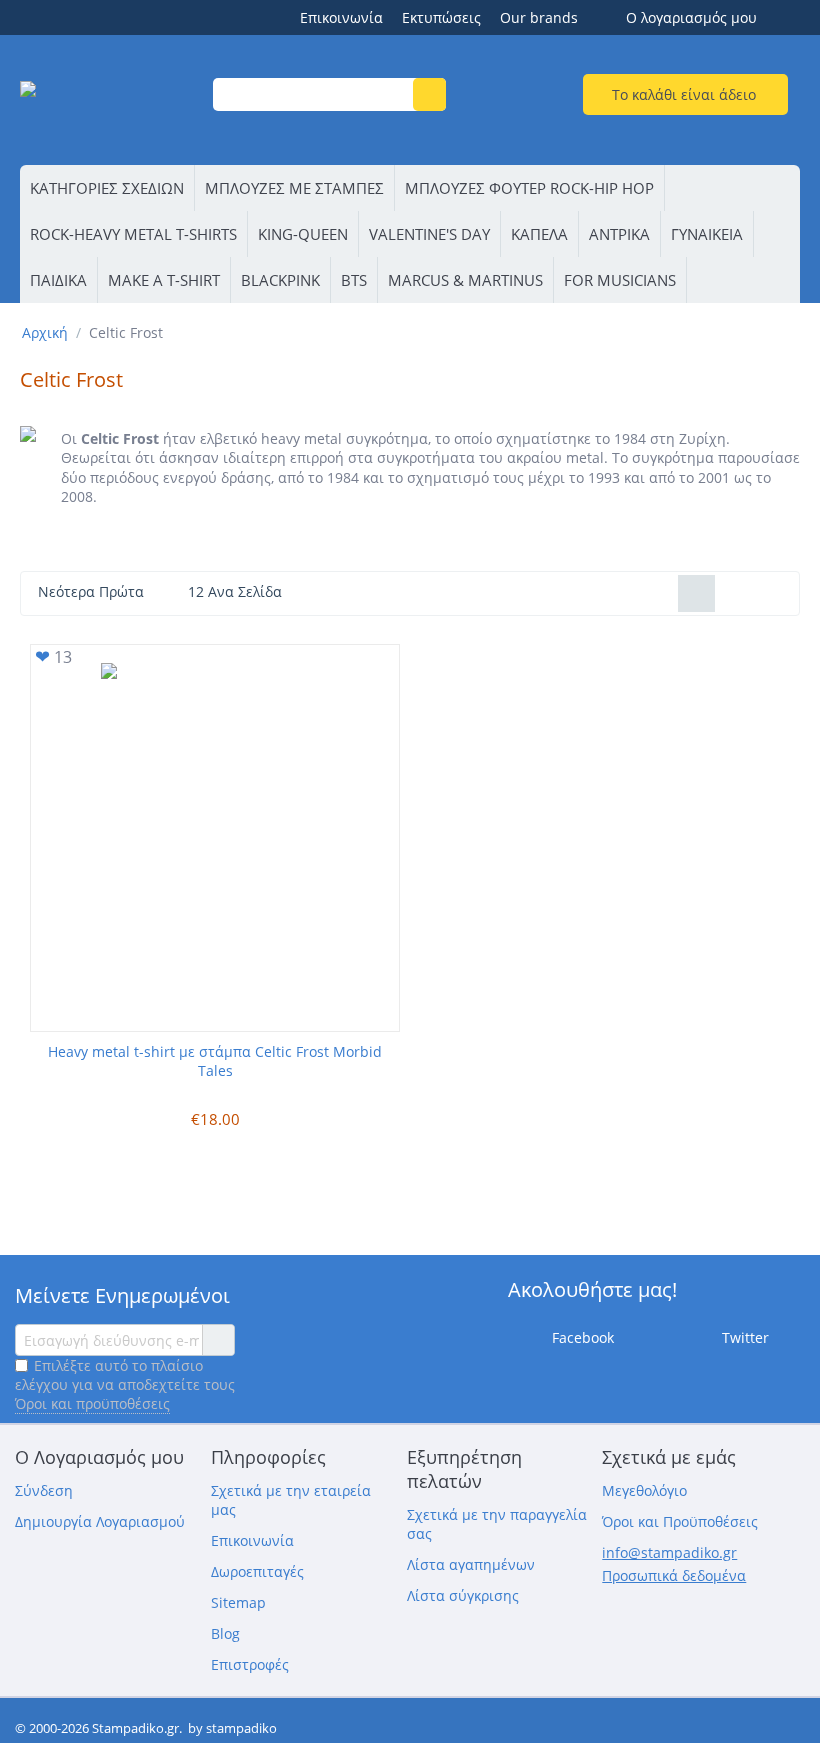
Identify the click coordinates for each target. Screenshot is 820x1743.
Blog (225, 1633)
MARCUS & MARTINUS (465, 280)
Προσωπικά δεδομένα (674, 1575)
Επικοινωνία (341, 17)
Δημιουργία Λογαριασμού (100, 1521)
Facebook (581, 1337)
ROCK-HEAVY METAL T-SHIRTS (133, 234)
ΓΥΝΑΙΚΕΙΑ (707, 234)
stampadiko (241, 1728)
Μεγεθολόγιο (644, 1490)
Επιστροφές (250, 1664)
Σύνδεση (44, 1490)
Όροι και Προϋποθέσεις (680, 1521)
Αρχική (45, 332)
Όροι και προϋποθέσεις (92, 1403)
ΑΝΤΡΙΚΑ (619, 234)
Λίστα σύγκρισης (463, 1595)
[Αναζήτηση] (429, 94)
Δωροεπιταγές (257, 1571)
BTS (354, 280)
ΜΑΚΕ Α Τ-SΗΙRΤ (164, 280)
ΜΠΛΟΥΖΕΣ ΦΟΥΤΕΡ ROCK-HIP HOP (529, 188)
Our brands (539, 17)
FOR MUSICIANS (620, 280)
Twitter (743, 1337)
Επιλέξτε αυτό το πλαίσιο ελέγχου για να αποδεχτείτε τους (125, 1384)
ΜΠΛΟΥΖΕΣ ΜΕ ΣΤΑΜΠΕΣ (294, 188)
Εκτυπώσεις (441, 17)
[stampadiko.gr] (111, 102)
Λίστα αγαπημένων (471, 1564)
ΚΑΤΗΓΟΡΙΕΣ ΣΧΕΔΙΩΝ (107, 188)
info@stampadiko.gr (669, 1552)
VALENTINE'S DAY (429, 234)
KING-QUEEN (303, 234)
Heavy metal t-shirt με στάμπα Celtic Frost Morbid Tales (215, 1061)
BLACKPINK (280, 280)
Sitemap (238, 1602)
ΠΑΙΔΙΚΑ (58, 280)
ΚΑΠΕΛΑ (539, 234)
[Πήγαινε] (218, 1340)
